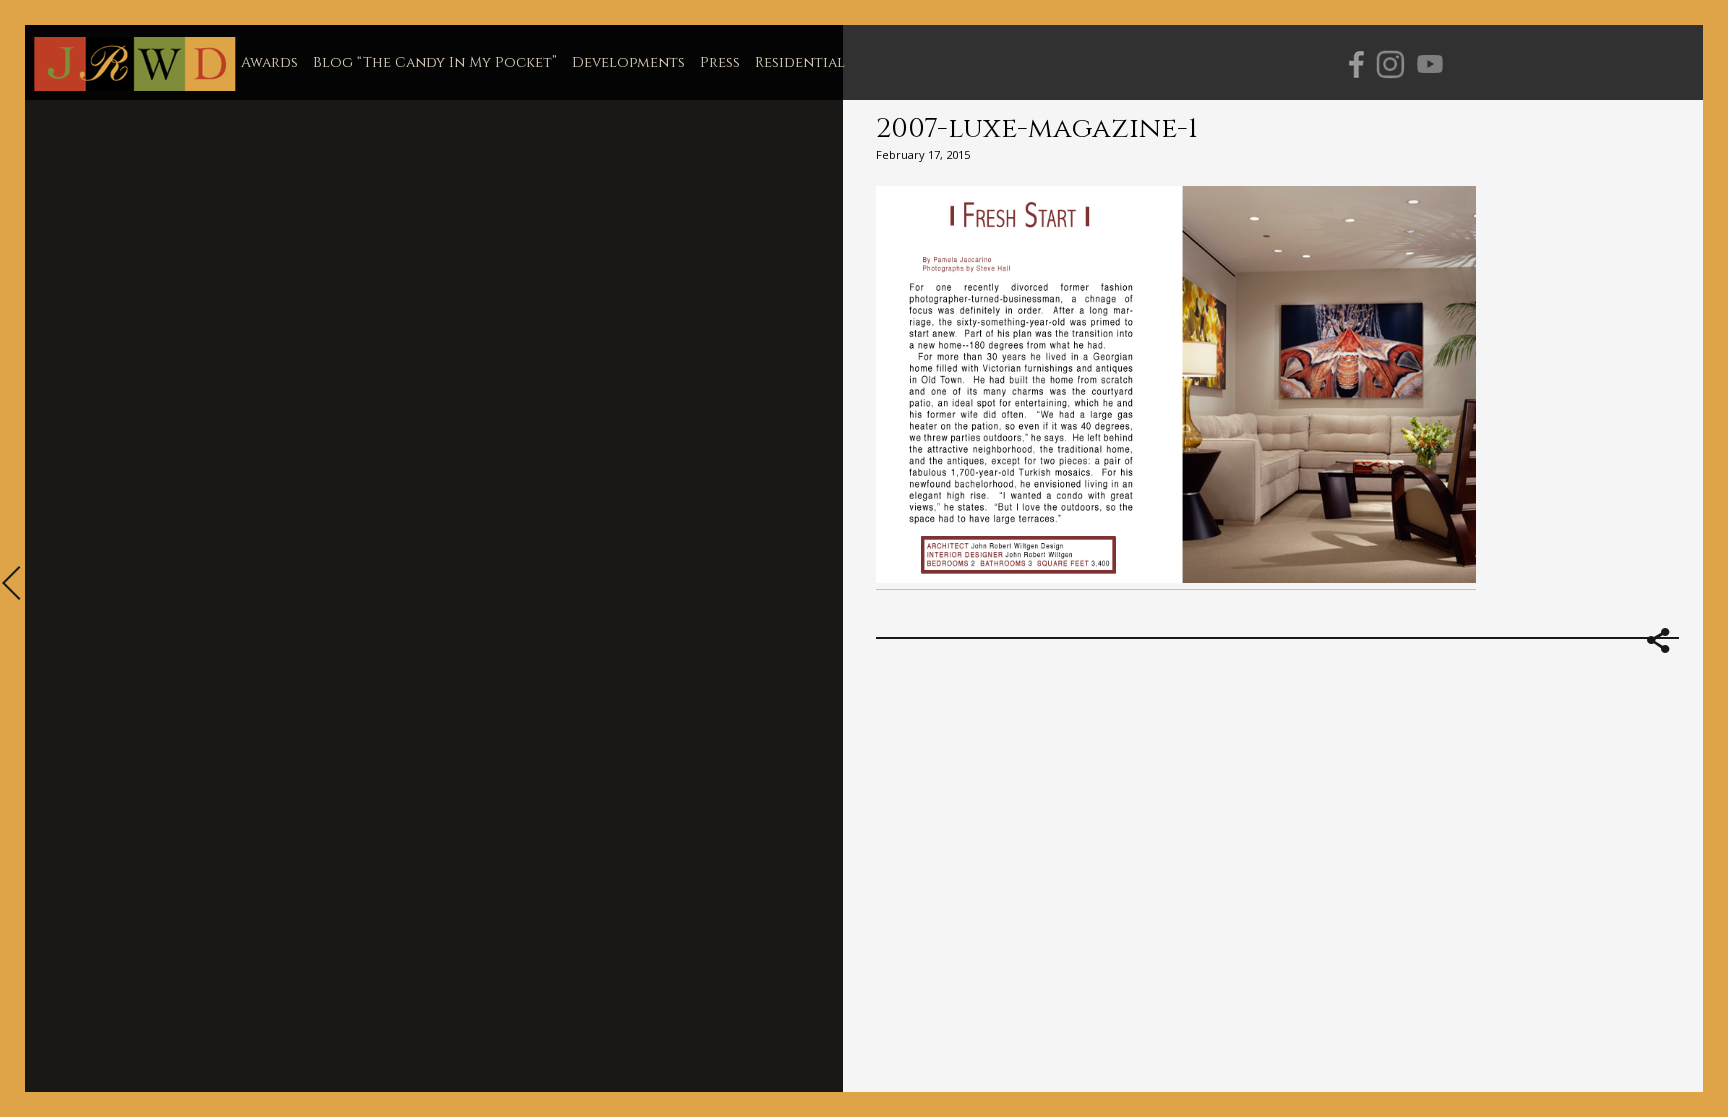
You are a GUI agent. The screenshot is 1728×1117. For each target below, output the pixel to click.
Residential (800, 62)
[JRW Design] (134, 65)
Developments (628, 62)
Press (720, 62)
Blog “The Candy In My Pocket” (435, 62)
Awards (269, 62)
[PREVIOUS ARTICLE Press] (12, 585)
